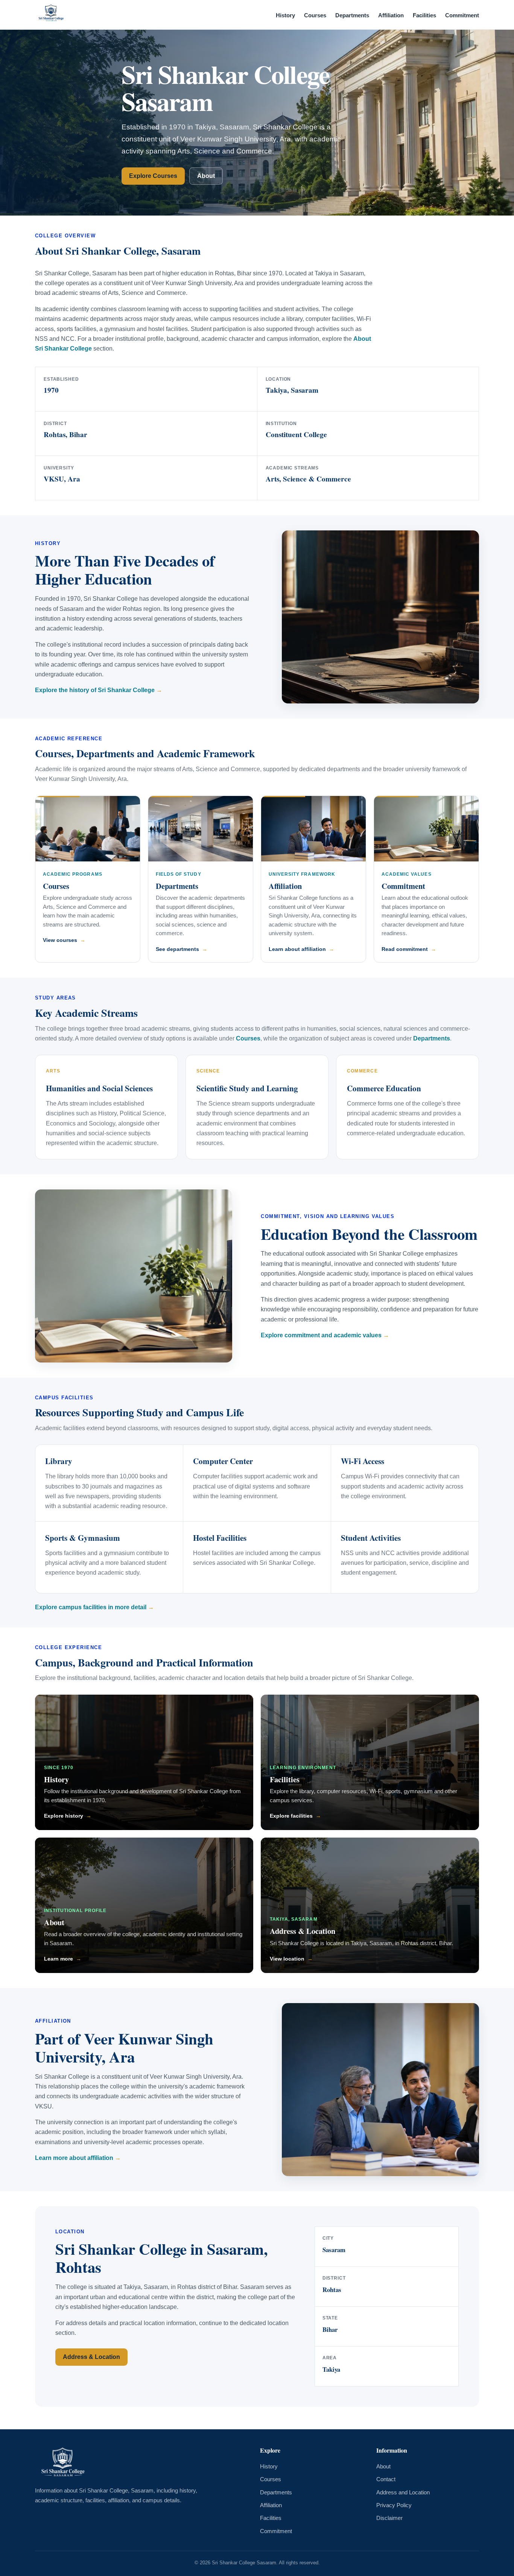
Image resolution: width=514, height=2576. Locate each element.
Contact (386, 2479)
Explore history (64, 1816)
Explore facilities (291, 1816)
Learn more (59, 1959)
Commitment (462, 15)
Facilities (424, 15)
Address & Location (303, 1931)
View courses (60, 940)
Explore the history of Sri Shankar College (95, 690)
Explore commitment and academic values (321, 1335)
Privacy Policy (394, 2505)
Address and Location (403, 2492)
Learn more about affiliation (74, 2158)
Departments (352, 15)
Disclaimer (389, 2518)
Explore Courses (153, 176)
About (206, 176)
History (285, 15)
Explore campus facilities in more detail (91, 1607)
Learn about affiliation (297, 949)
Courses (315, 15)
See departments (177, 949)
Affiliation (391, 15)
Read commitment (405, 949)
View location (287, 1959)
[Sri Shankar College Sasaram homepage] (51, 15)
